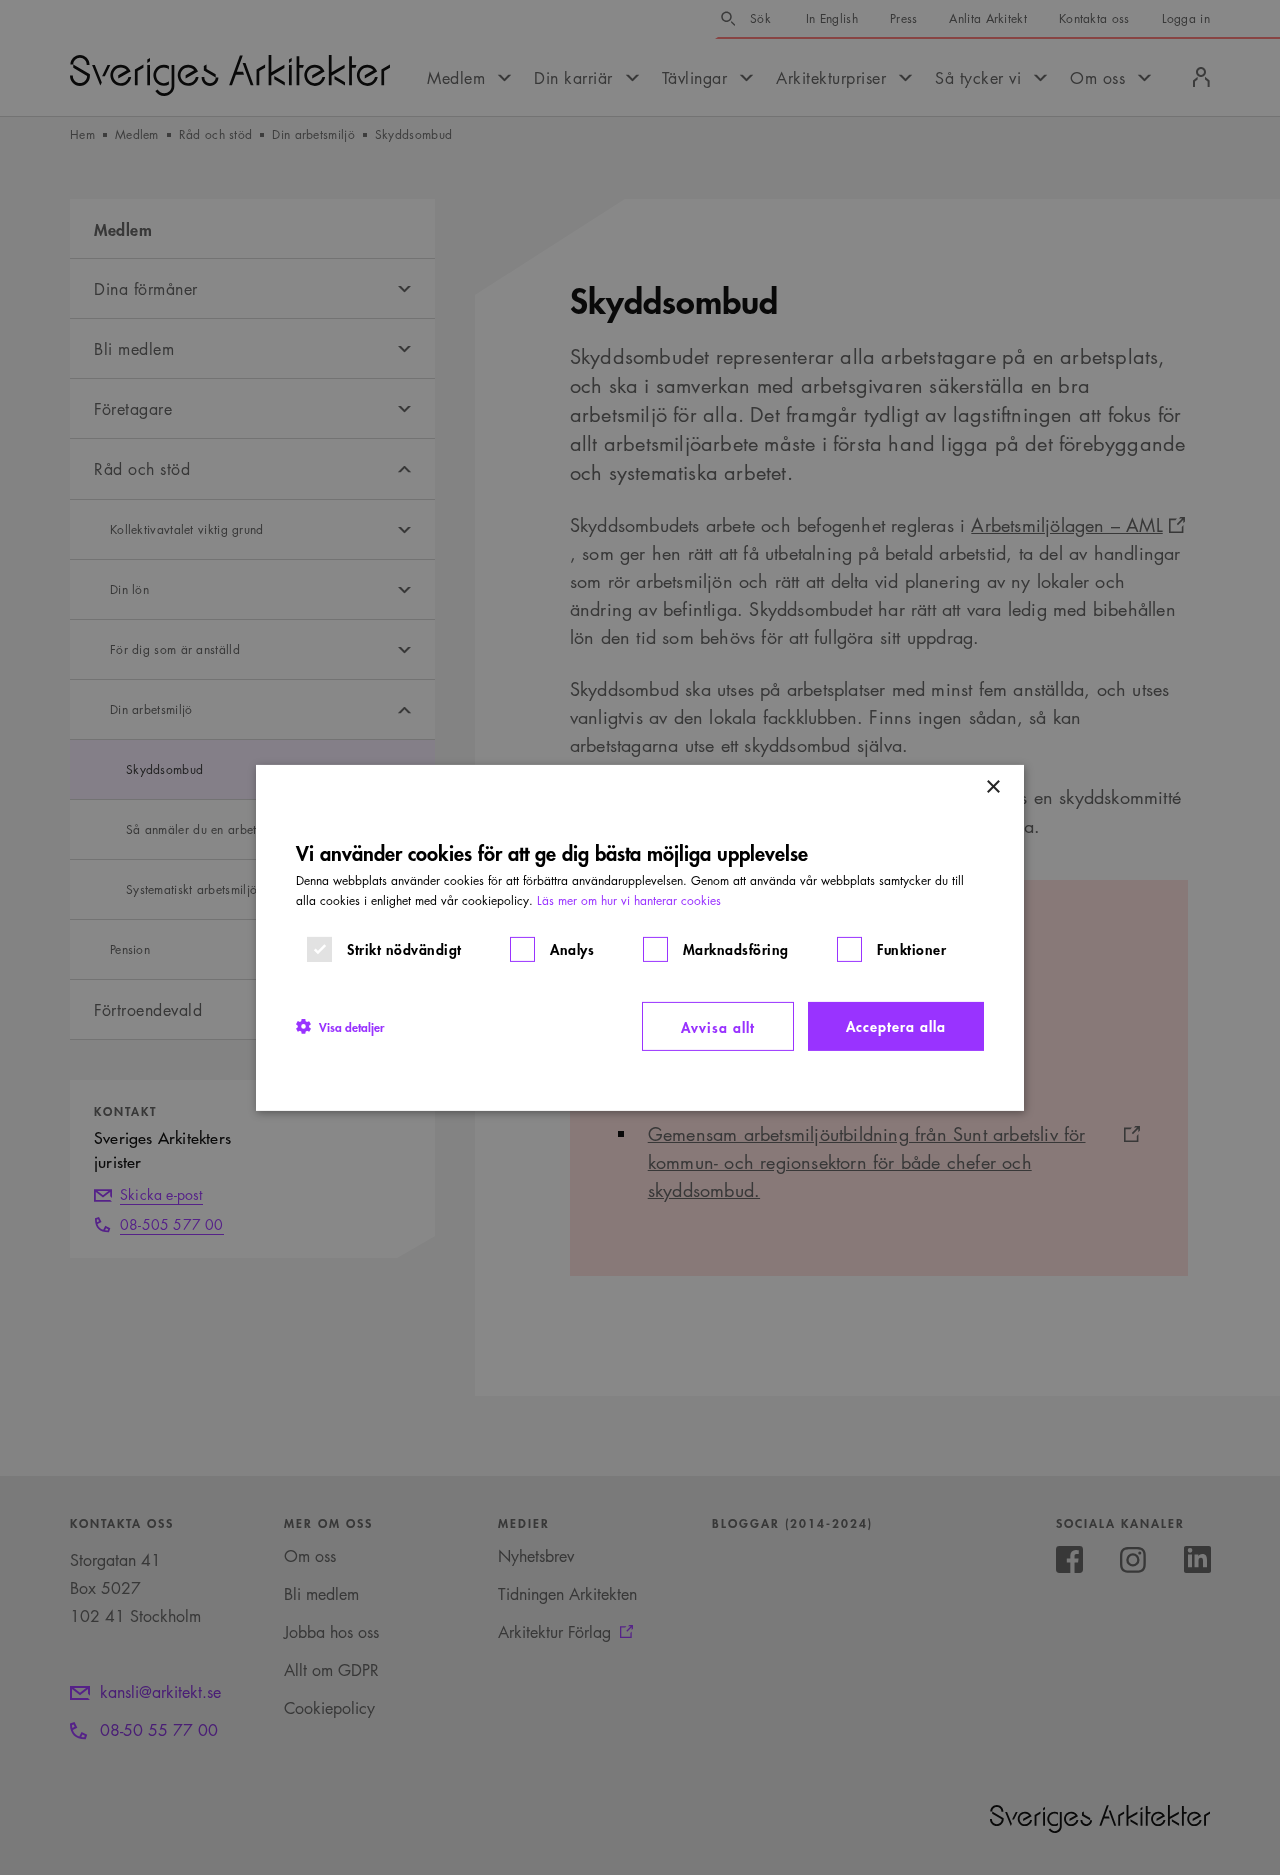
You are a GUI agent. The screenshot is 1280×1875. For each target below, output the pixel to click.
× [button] (992, 786)
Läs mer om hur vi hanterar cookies (629, 899)
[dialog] (640, 937)
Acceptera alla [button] (896, 1024)
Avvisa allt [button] (718, 1025)
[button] (340, 1026)
